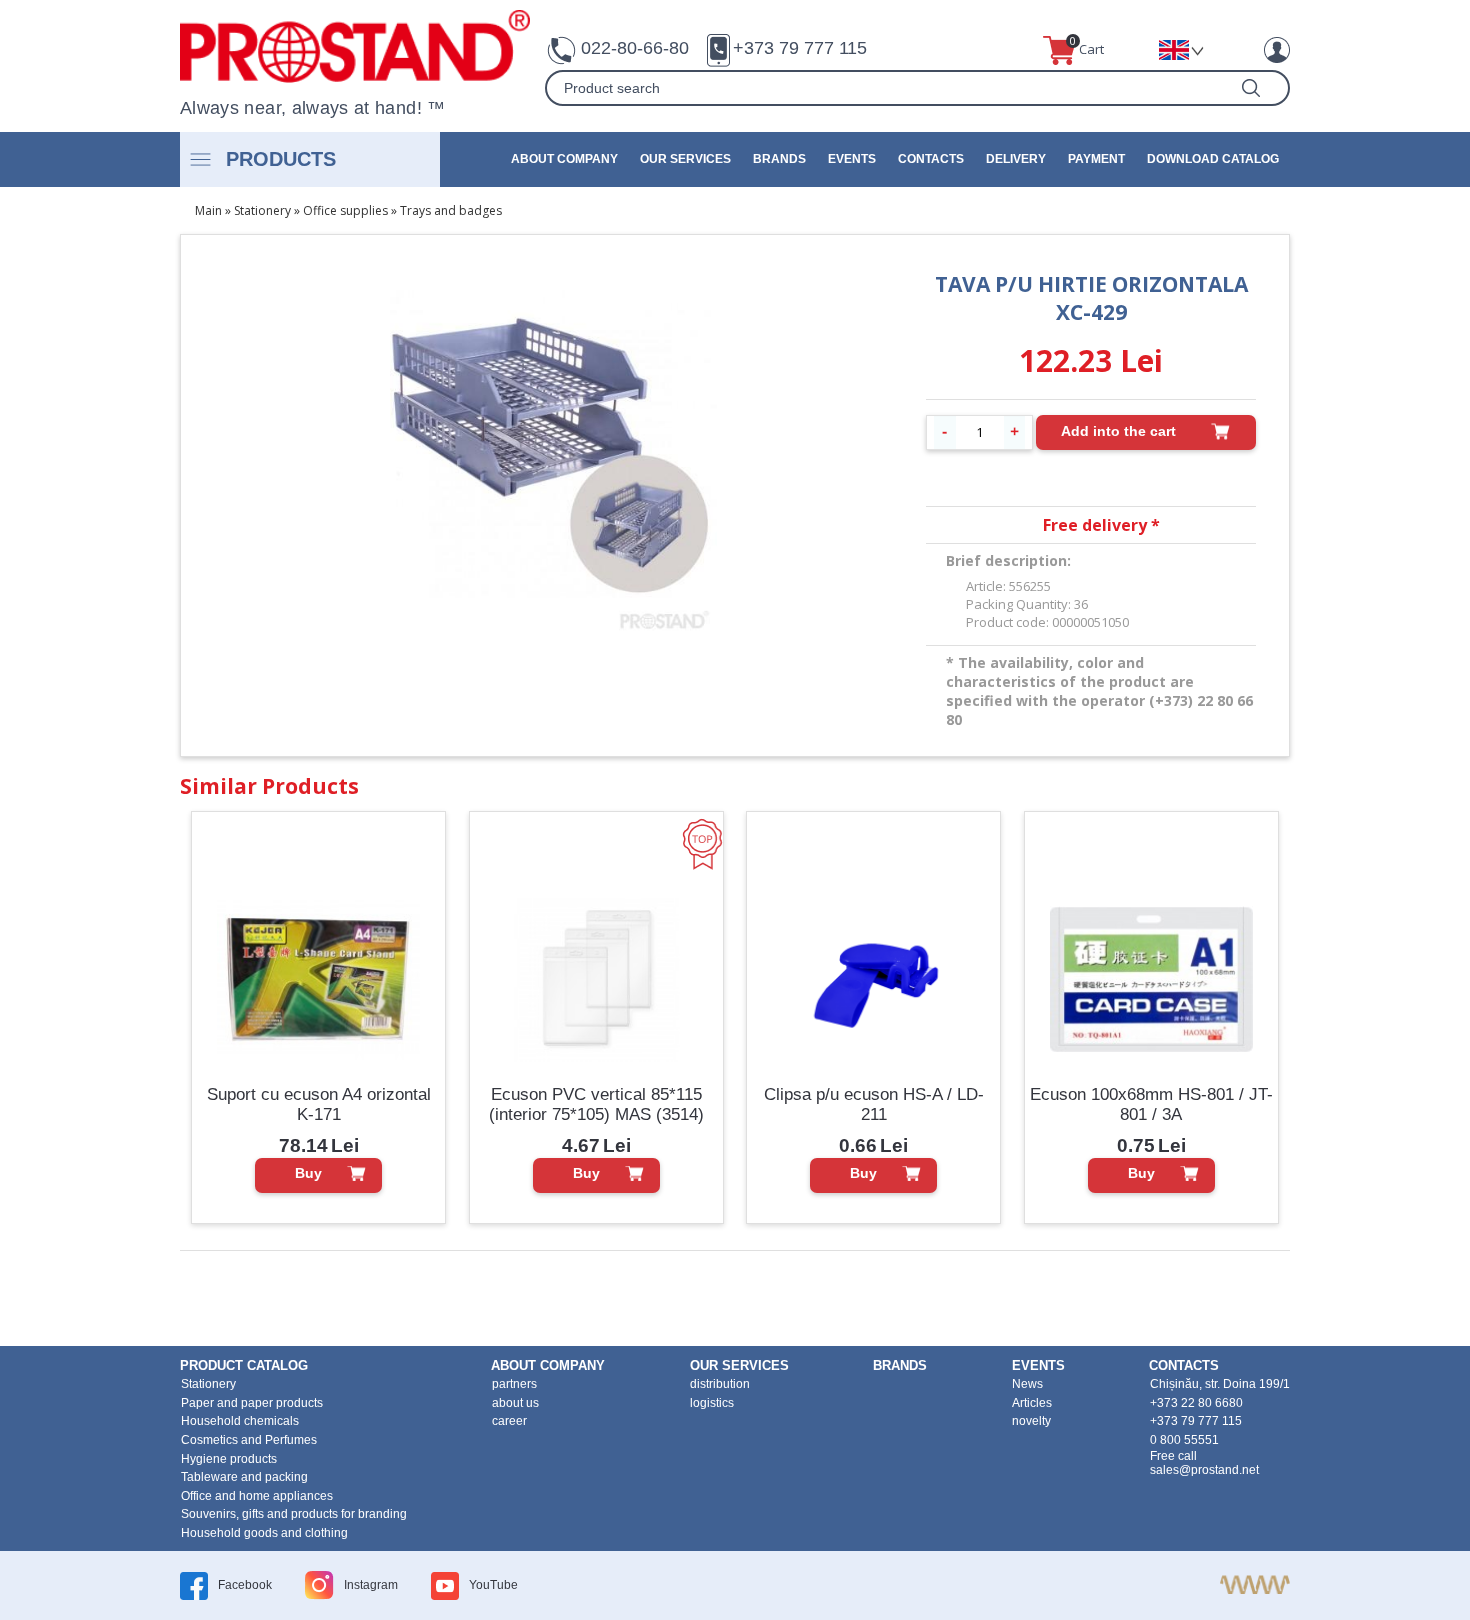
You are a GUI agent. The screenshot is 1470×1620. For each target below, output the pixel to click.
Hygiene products (229, 1459)
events (852, 159)
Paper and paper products (252, 1403)
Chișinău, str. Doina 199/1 (1220, 1384)
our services (685, 159)
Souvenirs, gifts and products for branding (294, 1514)
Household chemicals (240, 1421)
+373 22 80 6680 (1196, 1403)
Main (208, 210)
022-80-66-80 (635, 48)
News (1027, 1384)
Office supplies (345, 210)
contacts (931, 159)
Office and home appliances (257, 1496)
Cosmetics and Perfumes (249, 1440)
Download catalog (1213, 159)
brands (779, 159)
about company (564, 159)
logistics (712, 1403)
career (509, 1421)
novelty (1031, 1421)
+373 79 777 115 (800, 48)
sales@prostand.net (1204, 1470)
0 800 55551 (1184, 1440)
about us (515, 1403)
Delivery (1016, 159)
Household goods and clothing (264, 1533)
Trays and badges (451, 210)
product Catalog (244, 1365)
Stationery (262, 210)
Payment (1096, 159)
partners (514, 1384)
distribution (720, 1384)
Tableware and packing (244, 1477)
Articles (1032, 1403)
